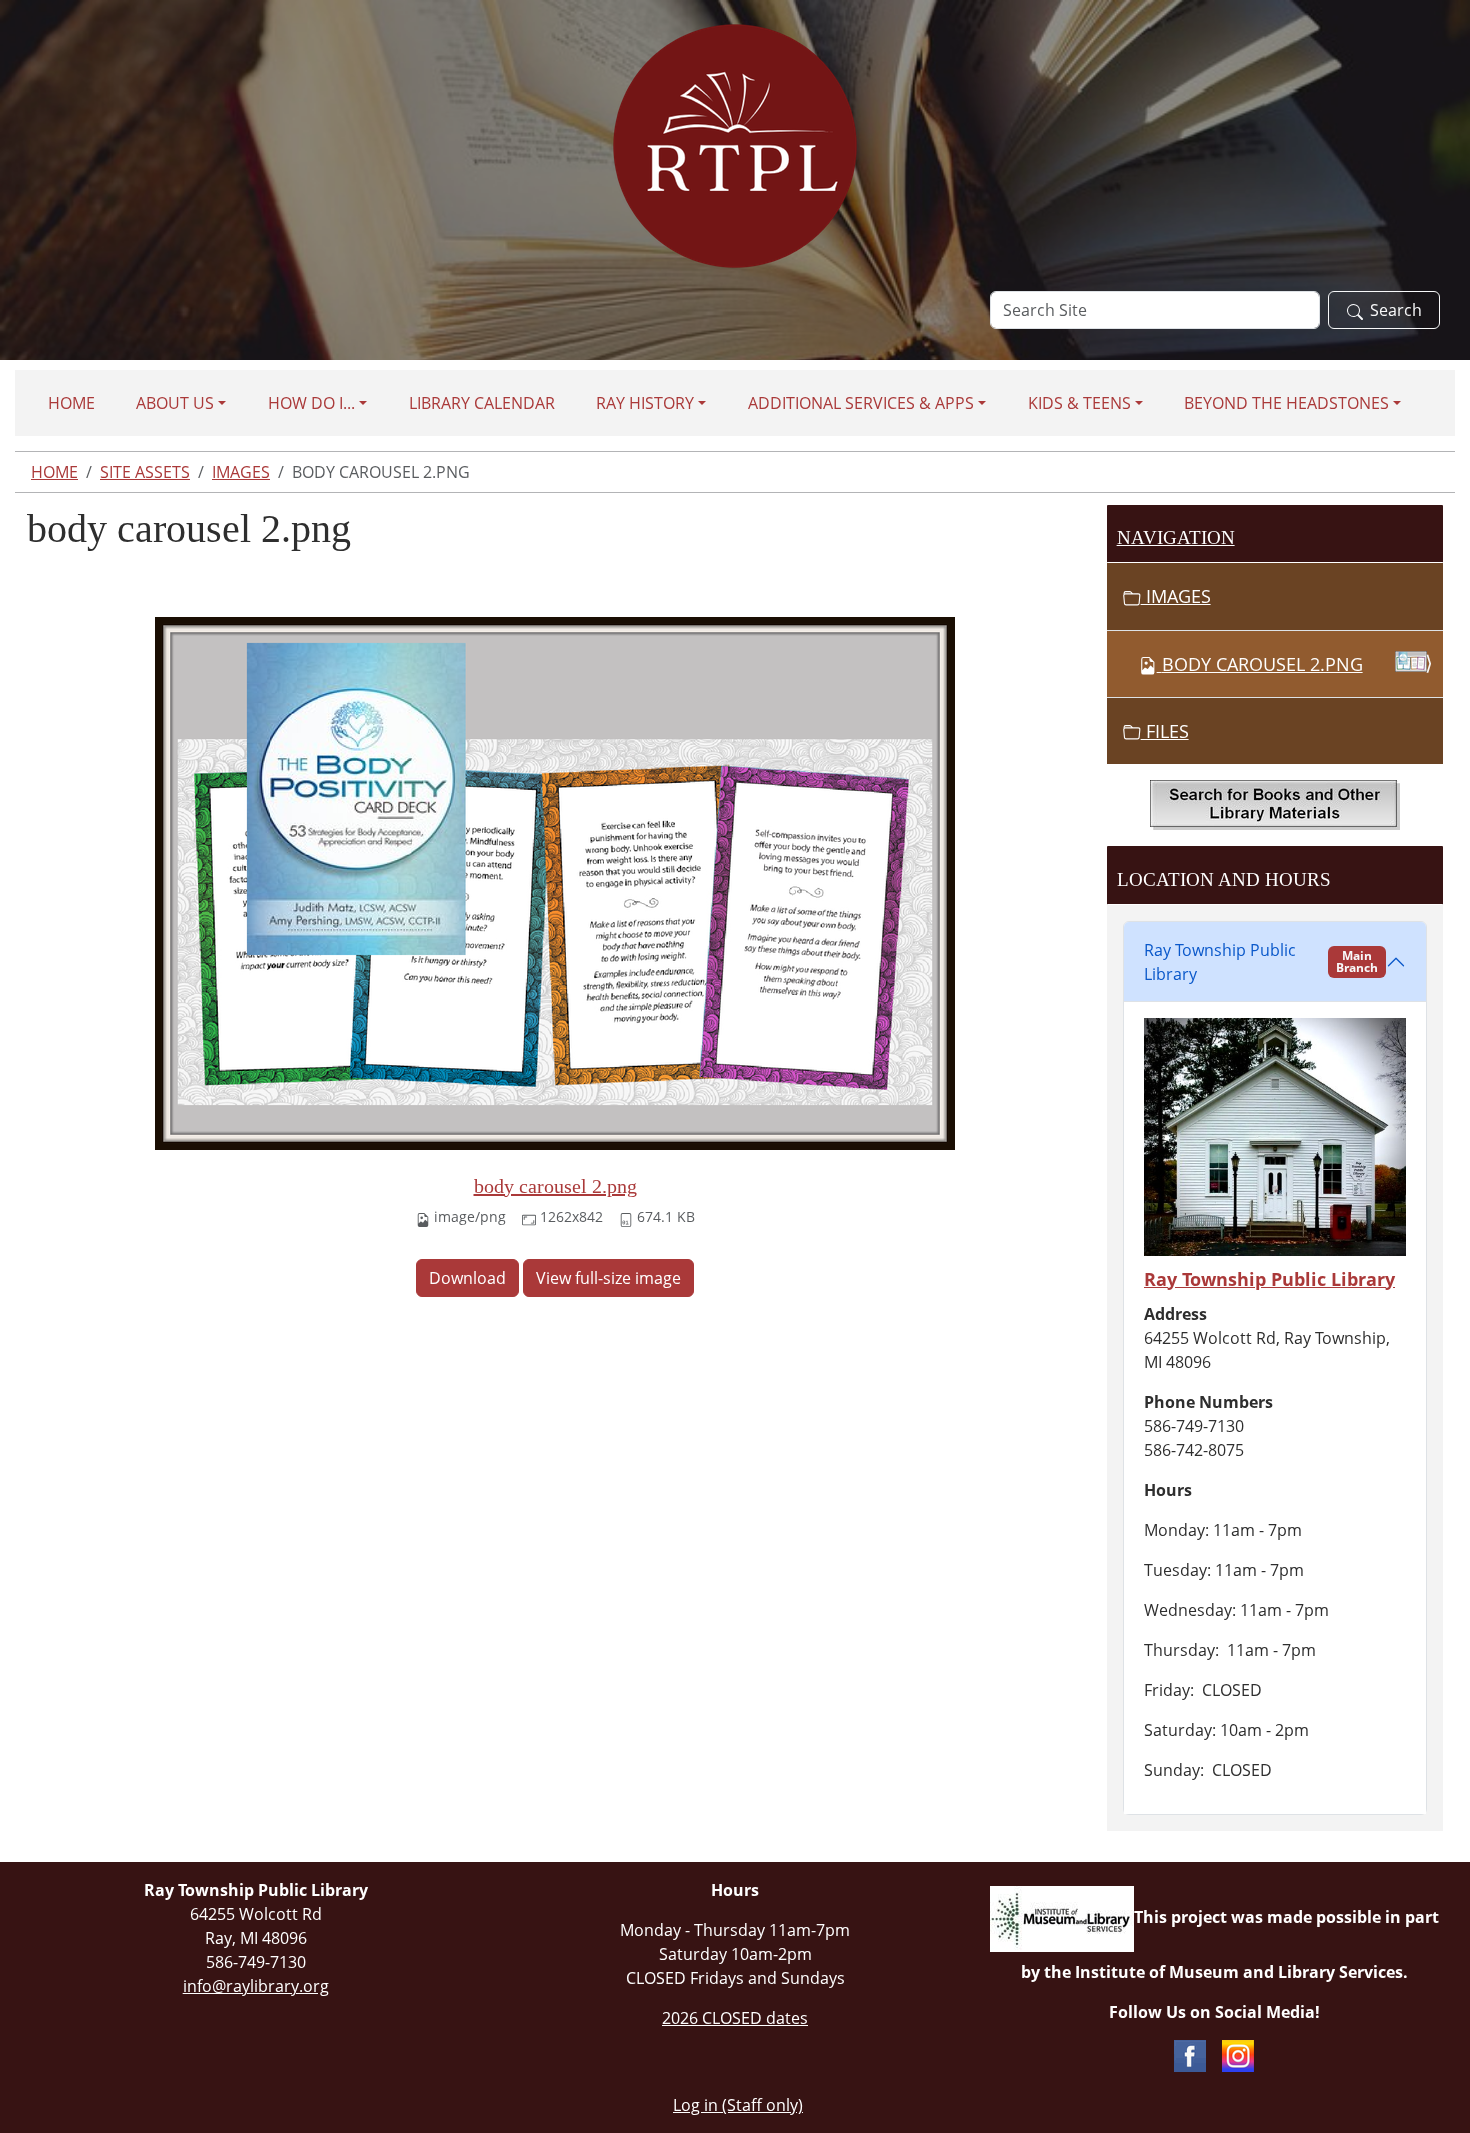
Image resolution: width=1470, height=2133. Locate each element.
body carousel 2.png (555, 1186)
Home (71, 403)
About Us (175, 403)
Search (1396, 310)
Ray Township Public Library (1261, 962)
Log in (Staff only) (738, 2105)
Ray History (645, 403)
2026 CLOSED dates (735, 2018)
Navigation (1176, 537)
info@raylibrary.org (256, 1986)
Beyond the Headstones (1286, 403)
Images (241, 472)
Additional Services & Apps (861, 403)
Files (1165, 731)
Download (467, 1278)
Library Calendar (482, 403)
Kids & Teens (1079, 403)
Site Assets (145, 472)
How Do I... (311, 403)
